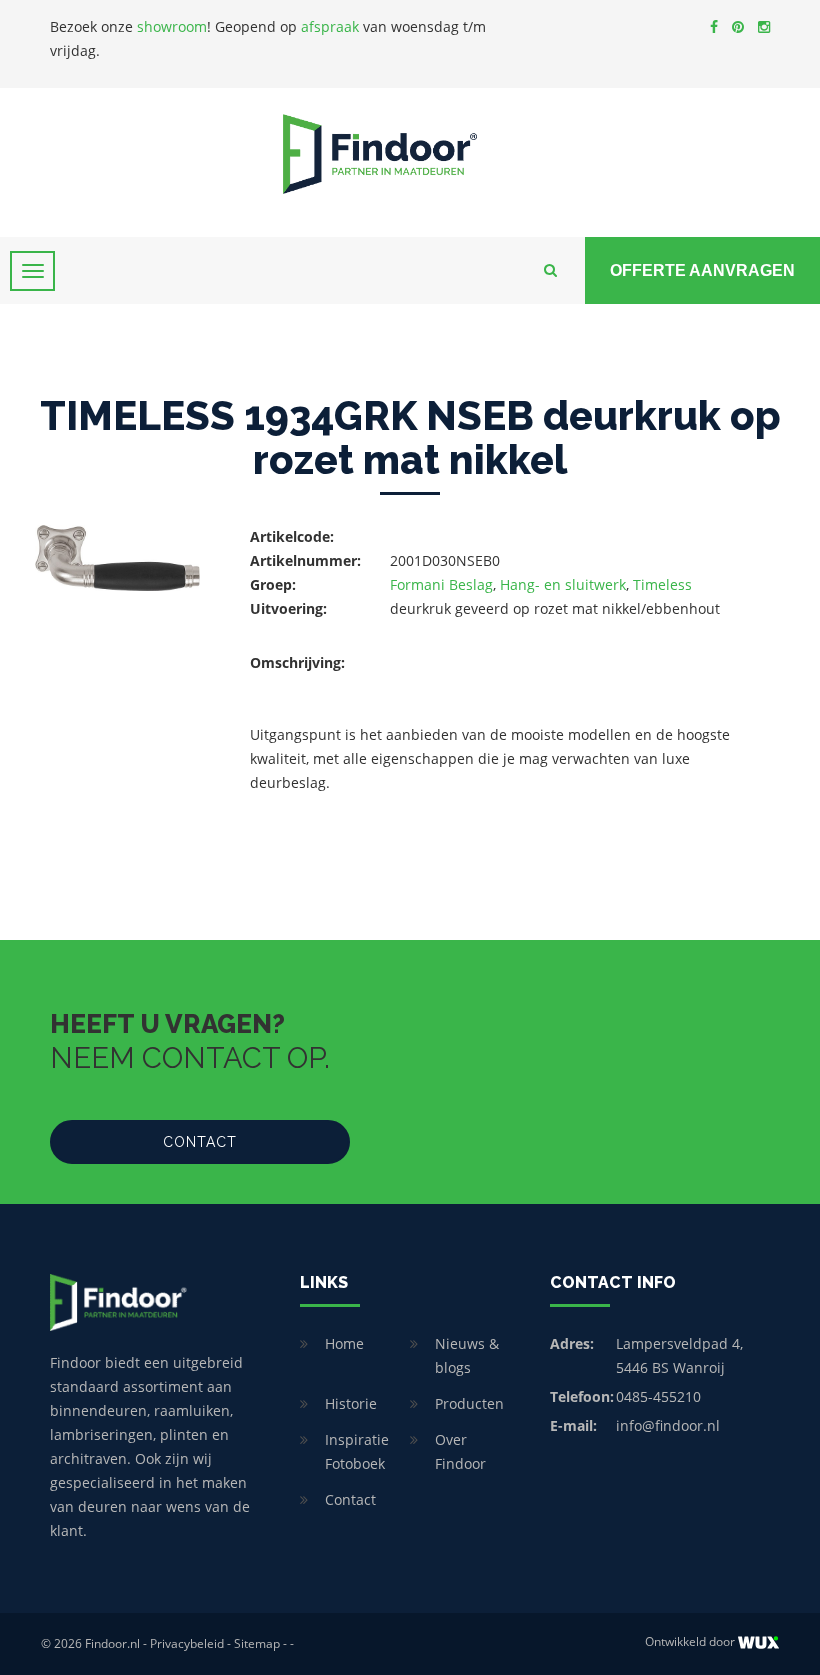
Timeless (662, 584)
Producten (469, 1403)
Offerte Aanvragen (702, 270)
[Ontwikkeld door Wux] (758, 1642)
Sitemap (257, 1643)
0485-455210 (658, 1396)
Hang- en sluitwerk (563, 584)
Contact (200, 1142)
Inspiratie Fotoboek (357, 1451)
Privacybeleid (187, 1643)
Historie (351, 1403)
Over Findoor (460, 1451)
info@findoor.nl (668, 1425)
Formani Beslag (441, 584)
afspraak (330, 26)
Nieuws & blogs (467, 1355)
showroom (172, 26)
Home (344, 1343)
